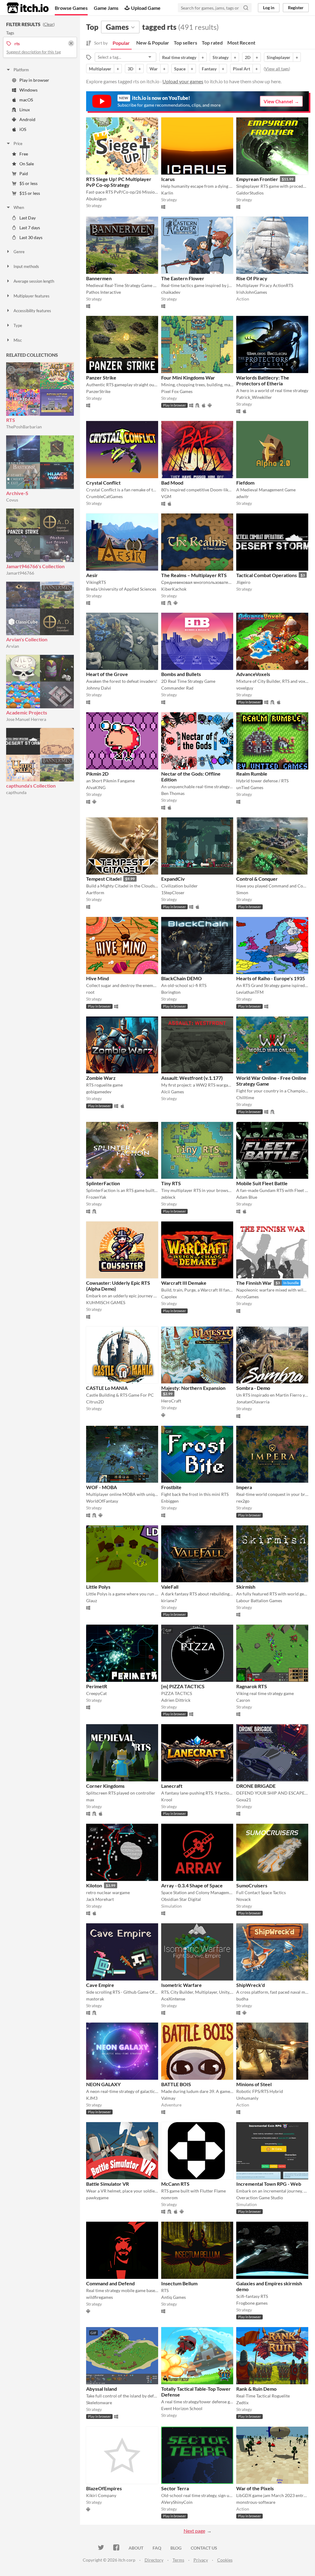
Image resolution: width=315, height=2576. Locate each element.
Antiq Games (173, 2297)
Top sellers (185, 43)
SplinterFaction (103, 1183)
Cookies (225, 2560)
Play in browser (34, 80)
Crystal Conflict (103, 483)
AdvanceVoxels (253, 674)
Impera (244, 1487)
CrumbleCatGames (104, 496)
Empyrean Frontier (257, 179)
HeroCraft (171, 1401)
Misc (18, 340)
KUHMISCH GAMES (106, 1302)
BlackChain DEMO (181, 978)
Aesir (92, 575)
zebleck (168, 1197)
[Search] (246, 8)
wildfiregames (100, 2297)
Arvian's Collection (27, 639)
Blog (176, 2548)
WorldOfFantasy (102, 1501)
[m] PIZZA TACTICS (183, 1686)
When (19, 207)
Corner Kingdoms (105, 1786)
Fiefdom (245, 483)
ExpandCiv (173, 879)
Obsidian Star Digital (181, 1899)
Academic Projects (27, 712)
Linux (25, 110)
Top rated (212, 43)
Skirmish (246, 1587)
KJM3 (92, 2098)
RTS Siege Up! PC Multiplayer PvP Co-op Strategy (119, 182)
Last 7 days (30, 228)
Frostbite (171, 1487)
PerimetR (97, 1686)
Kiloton (94, 1885)
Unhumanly (247, 2098)
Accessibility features (32, 311)
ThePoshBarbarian (24, 427)
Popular (121, 43)
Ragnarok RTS (252, 1686)
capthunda (16, 792)
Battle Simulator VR (108, 2184)
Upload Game (146, 8)
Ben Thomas (173, 793)
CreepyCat (96, 1693)
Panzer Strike (101, 378)
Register (296, 8)
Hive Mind (98, 978)
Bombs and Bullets (181, 674)
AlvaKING (96, 787)
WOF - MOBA (102, 1487)
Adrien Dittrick (176, 1700)
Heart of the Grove (107, 674)
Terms (178, 2560)
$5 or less (28, 183)
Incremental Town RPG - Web (269, 2184)
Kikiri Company (101, 2495)
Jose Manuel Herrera (26, 719)
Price (18, 144)
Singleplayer (279, 57)
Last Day (28, 218)
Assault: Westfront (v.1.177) (192, 1078)
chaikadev (171, 292)
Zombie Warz (101, 1078)
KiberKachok (174, 589)
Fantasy (209, 69)
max (90, 1800)
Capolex (169, 1297)
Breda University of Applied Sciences (121, 589)
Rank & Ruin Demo (256, 2389)
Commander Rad (177, 688)
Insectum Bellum (179, 2283)
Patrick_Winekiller (254, 397)
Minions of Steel (254, 2084)
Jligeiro (243, 582)
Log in (269, 8)
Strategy (221, 57)
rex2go (243, 1501)
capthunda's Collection (31, 786)
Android (27, 119)
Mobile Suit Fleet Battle (262, 1183)
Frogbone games (252, 2303)
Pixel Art (241, 69)
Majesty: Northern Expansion (193, 1388)
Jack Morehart (100, 1899)
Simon (242, 893)
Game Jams (106, 8)
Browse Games (71, 8)
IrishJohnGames (252, 292)
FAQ (157, 2548)
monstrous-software (256, 2502)
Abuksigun (96, 199)
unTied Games (250, 787)
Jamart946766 (20, 573)
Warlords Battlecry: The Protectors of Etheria (263, 380)
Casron (243, 1700)
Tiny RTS (171, 1183)
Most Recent (241, 43)
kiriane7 (169, 1601)
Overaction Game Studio (260, 2198)
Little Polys (98, 1587)
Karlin (167, 193)
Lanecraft (172, 1786)
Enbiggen (170, 1501)
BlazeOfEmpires (104, 2488)
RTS (11, 420)
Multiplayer (100, 69)
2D (248, 57)
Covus (12, 500)
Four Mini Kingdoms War (188, 378)
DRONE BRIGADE (256, 1786)
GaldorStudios (250, 193)
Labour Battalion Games (259, 1601)
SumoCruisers (252, 1885)
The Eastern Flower (183, 278)
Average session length (34, 281)
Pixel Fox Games (177, 391)
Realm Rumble (252, 774)
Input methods (26, 266)
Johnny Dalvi (99, 688)
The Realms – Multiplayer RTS (194, 575)
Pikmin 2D (97, 774)
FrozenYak (96, 1197)
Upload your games (183, 81)
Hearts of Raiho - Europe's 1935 (271, 978)
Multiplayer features (32, 296)
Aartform (95, 893)
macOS (26, 100)
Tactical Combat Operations (267, 575)
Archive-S (17, 493)
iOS (23, 129)
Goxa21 (244, 1800)
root (90, 992)
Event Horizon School (182, 2408)
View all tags (277, 69)
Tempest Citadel (104, 879)
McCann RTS (175, 2184)
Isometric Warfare (181, 1985)
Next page (194, 2531)
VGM (166, 496)
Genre (19, 252)
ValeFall (170, 1587)
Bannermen (99, 278)
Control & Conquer (257, 879)
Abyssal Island (102, 2389)
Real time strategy (179, 57)
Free (24, 154)
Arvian (13, 646)
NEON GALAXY (103, 2084)
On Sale (27, 164)
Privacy (201, 2560)
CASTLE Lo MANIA (107, 1388)
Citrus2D (95, 1402)
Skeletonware (99, 2403)
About (136, 2548)
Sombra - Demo (253, 1388)
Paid (24, 173)
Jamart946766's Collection (35, 566)
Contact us (204, 2548)
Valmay (168, 2098)
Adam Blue (247, 1197)
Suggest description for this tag (34, 52)
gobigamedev (99, 1092)
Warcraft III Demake (184, 1283)
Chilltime (245, 1097)
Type (18, 325)
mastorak (95, 1999)
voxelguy (245, 688)
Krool (167, 1800)
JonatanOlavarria (253, 1402)
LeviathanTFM (250, 992)
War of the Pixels (255, 2488)
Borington (171, 992)
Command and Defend (110, 2283)
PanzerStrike (98, 391)
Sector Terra (175, 2488)
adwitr (243, 496)
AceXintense (173, 1999)
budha (242, 1999)
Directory (154, 2560)
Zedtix (242, 2403)
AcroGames (247, 1297)
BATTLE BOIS (176, 2084)
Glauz (92, 1601)
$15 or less (30, 193)
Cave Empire (100, 1985)
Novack (243, 1899)
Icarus (168, 179)
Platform (21, 70)
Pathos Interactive (104, 292)
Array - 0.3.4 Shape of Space (192, 1885)
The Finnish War (254, 1283)
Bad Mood (172, 483)
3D (130, 69)
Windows (28, 90)
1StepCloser (173, 893)
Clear (49, 24)
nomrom (169, 2198)
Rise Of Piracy (252, 278)
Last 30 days (31, 237)
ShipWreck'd (251, 1985)
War (154, 69)
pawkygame (97, 2198)
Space (180, 69)
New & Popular (153, 43)
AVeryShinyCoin (177, 2502)
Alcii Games (173, 1092)
